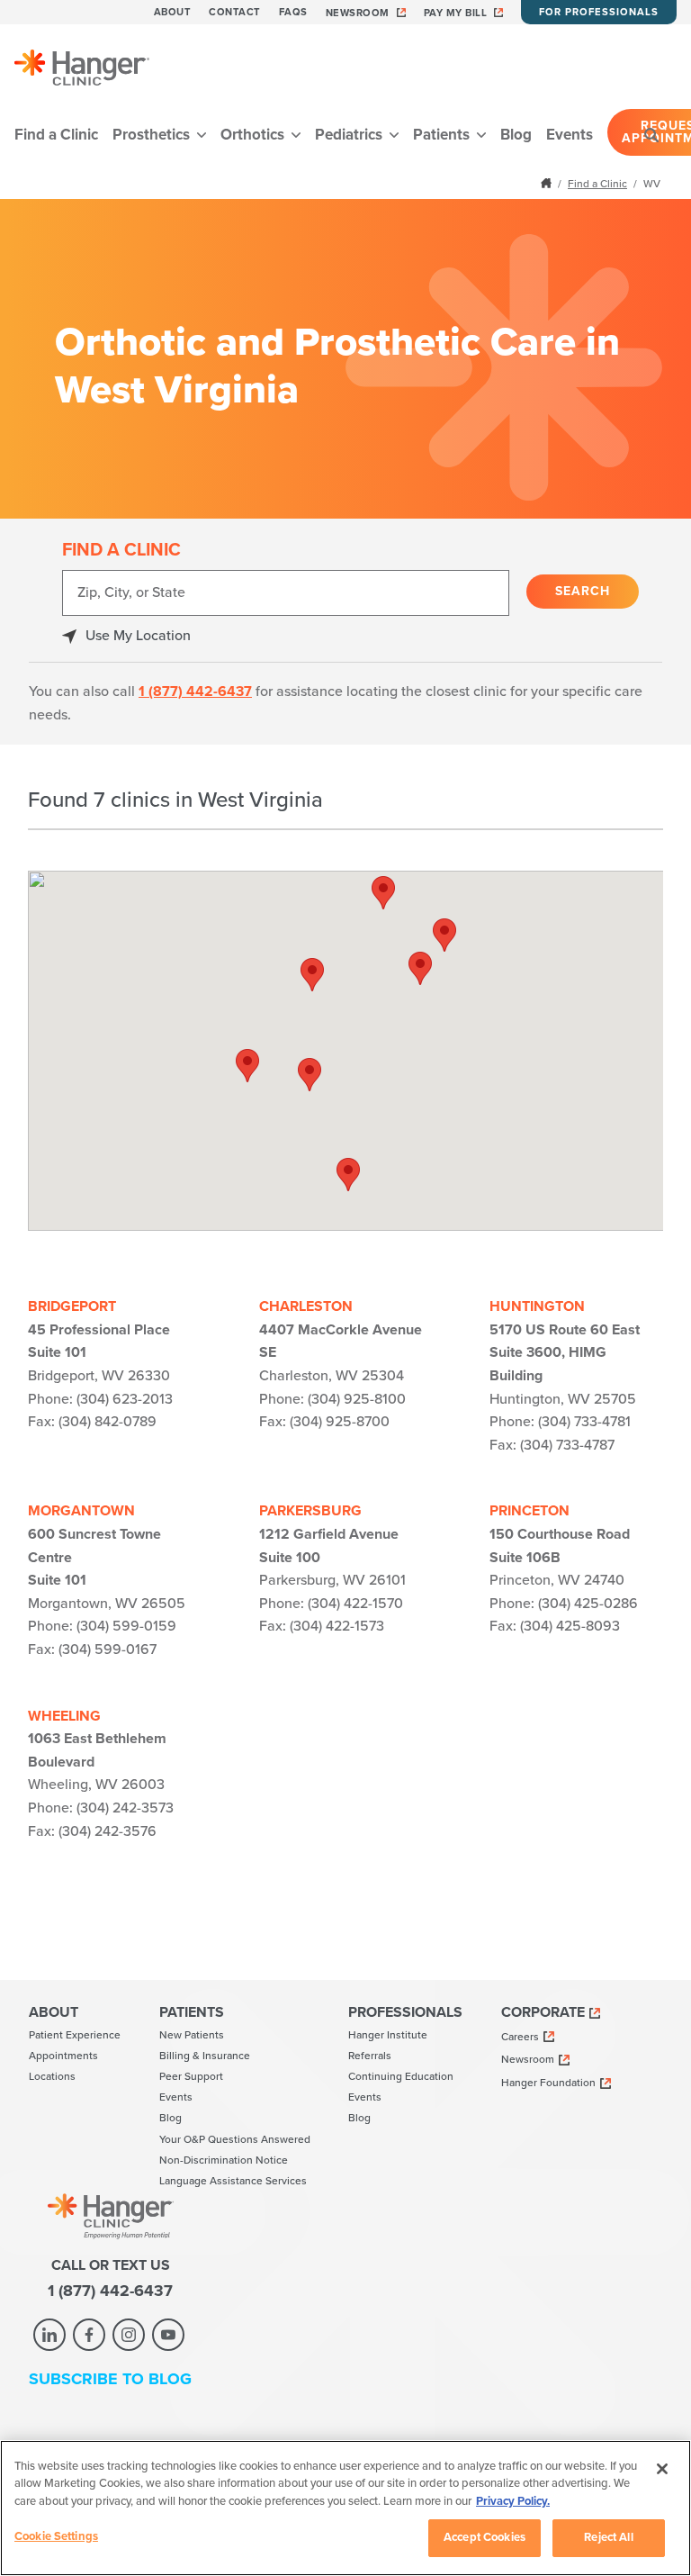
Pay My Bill (456, 13)
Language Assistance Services (233, 2181)
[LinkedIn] (49, 2335)
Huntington (537, 1306)
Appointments (63, 2056)
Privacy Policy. (513, 2501)
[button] (420, 968)
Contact (235, 12)
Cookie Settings (56, 2536)
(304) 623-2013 (125, 1399)
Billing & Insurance (205, 2056)
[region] (345, 2508)
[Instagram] (129, 2335)
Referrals (370, 2056)
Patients (443, 135)
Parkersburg (310, 1511)
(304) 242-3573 (125, 1808)
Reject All (608, 2537)
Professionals (405, 2012)
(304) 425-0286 (588, 1604)
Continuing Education (401, 2076)
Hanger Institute (388, 2035)
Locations (52, 2076)
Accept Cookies (485, 2537)
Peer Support (191, 2076)
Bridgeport (72, 1306)
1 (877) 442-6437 (195, 691)
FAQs (293, 12)
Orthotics (254, 135)
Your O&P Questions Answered (235, 2139)
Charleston (306, 1306)
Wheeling (64, 1716)
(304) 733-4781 (584, 1422)
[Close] (662, 2469)
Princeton (529, 1511)
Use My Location (138, 636)
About (173, 12)
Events (570, 135)
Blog (516, 135)
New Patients (192, 2035)
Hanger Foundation (548, 2083)
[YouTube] (168, 2335)
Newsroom (358, 13)
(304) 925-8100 (357, 1399)
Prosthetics (153, 135)
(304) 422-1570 (355, 1604)
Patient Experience (75, 2035)
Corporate (543, 2012)
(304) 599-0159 (126, 1626)
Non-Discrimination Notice (224, 2160)
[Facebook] (89, 2335)
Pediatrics (350, 135)
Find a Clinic (56, 135)
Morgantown (81, 1511)
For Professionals (599, 12)
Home (548, 183)
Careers (520, 2037)
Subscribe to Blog (110, 2379)
